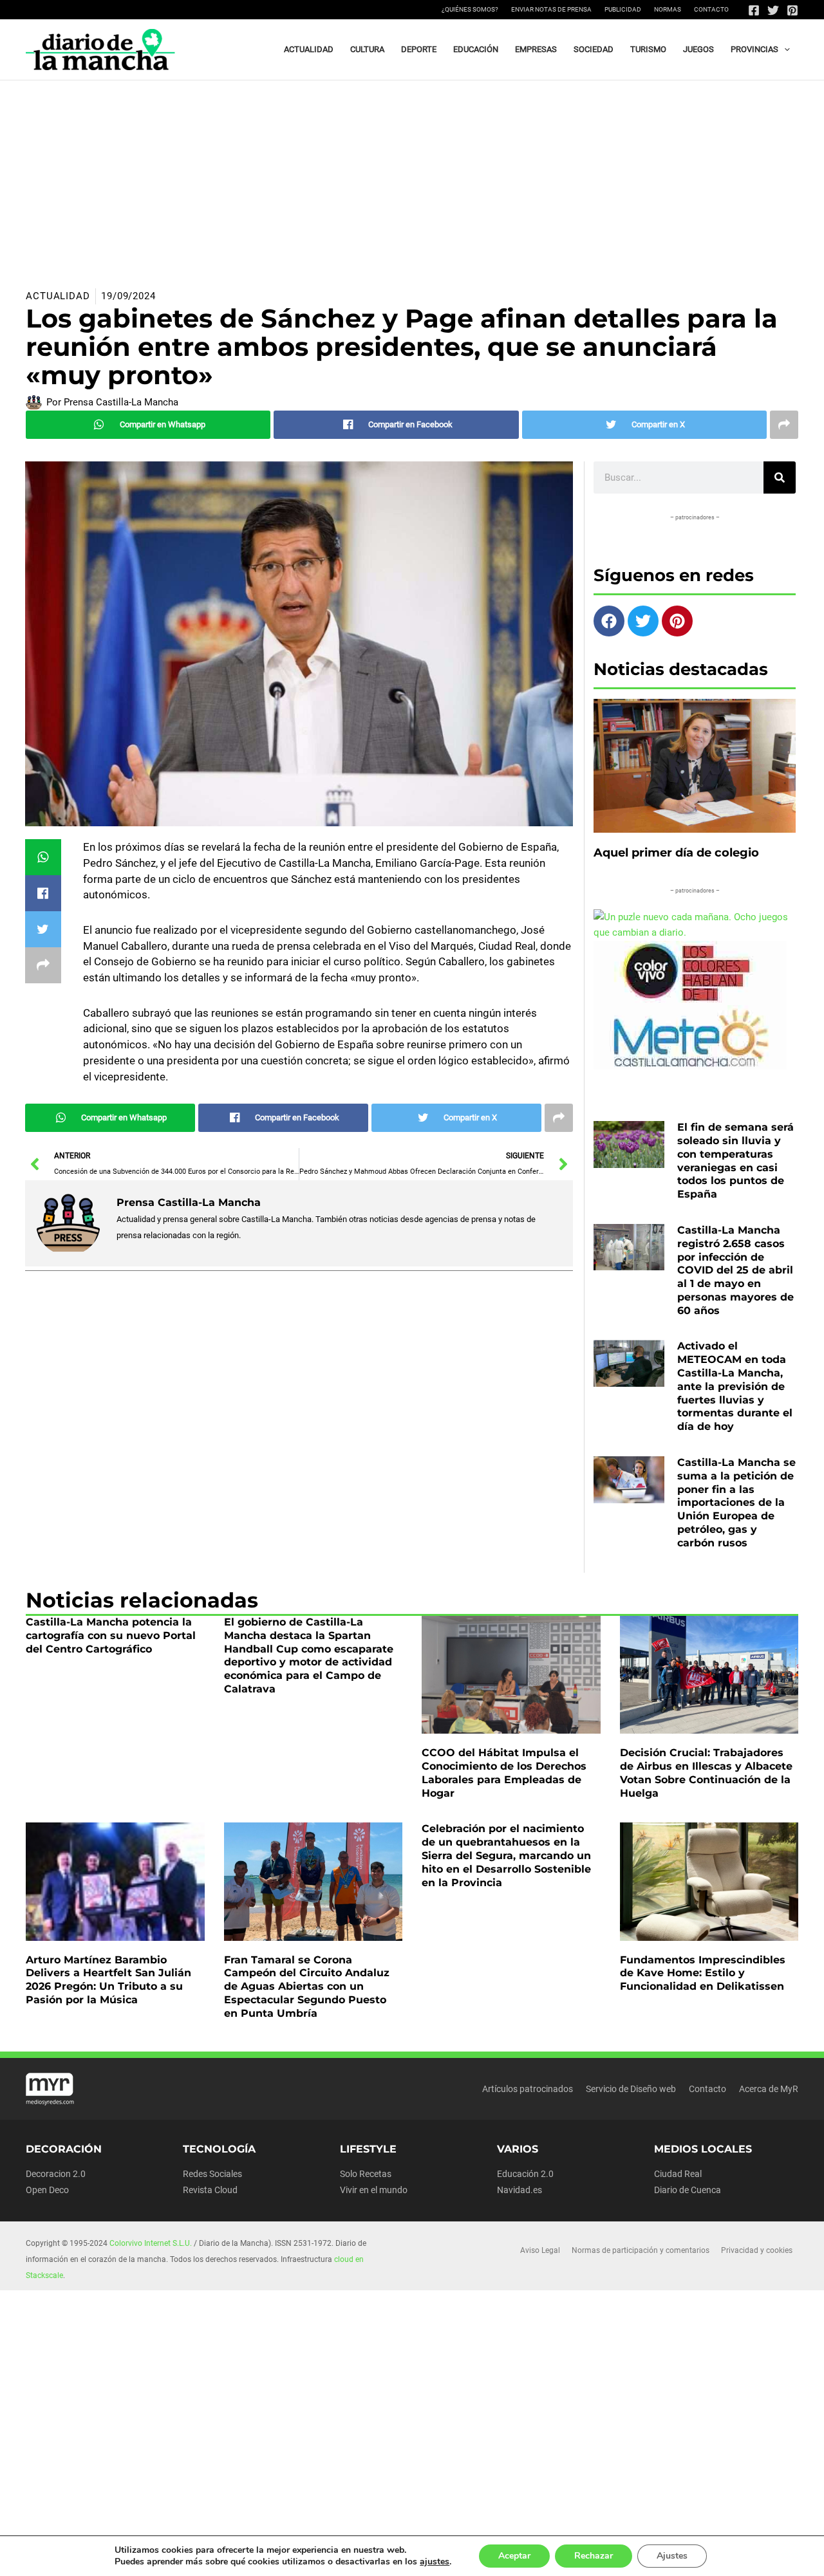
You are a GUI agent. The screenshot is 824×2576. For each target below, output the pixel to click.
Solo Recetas (366, 2174)
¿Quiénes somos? (470, 9)
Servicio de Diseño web (631, 2089)
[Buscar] (780, 477)
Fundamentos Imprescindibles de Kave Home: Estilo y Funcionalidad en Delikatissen (703, 1973)
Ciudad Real (678, 2174)
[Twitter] (773, 10)
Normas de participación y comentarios (641, 2250)
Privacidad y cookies (757, 2250)
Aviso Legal (540, 2250)
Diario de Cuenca (688, 2190)
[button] (784, 50)
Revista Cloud (210, 2190)
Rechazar (594, 2556)
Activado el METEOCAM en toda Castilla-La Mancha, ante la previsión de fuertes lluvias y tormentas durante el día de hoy (735, 1386)
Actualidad (58, 296)
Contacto (711, 9)
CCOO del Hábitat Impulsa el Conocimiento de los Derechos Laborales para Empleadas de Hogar (504, 1773)
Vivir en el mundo (374, 2190)
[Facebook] (754, 10)
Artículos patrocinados (528, 2089)
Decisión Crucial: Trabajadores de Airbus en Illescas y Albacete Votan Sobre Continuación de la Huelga (706, 1773)
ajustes (435, 2562)
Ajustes (672, 2556)
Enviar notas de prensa (551, 9)
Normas (668, 9)
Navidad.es (520, 2190)
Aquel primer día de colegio (676, 853)
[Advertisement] (412, 177)
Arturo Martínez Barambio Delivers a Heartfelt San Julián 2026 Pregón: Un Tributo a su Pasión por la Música (108, 1980)
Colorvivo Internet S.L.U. (151, 2243)
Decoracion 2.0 (56, 2174)
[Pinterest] (792, 10)
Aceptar (514, 2556)
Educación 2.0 (525, 2174)
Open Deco (47, 2190)
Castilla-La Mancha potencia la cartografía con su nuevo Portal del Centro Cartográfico (111, 1635)
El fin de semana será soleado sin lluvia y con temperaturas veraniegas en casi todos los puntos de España (735, 1161)
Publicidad (623, 9)
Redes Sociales (212, 2174)
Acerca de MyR (769, 2089)
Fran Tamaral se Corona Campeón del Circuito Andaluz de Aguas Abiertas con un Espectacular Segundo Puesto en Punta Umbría (307, 1987)
